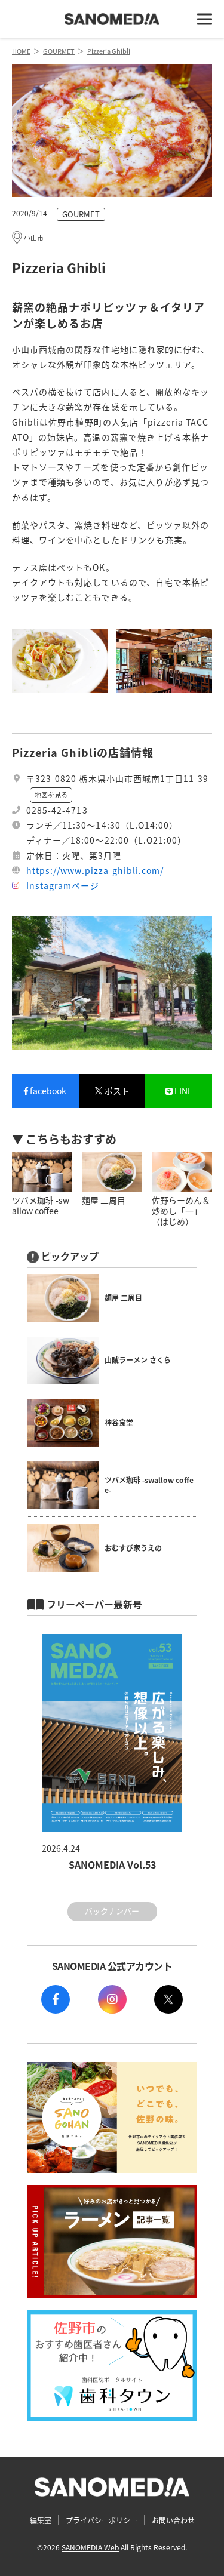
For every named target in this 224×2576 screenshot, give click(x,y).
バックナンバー (112, 1911)
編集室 (41, 2520)
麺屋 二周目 (123, 1298)
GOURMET (81, 214)
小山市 (34, 238)
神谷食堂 (119, 1422)
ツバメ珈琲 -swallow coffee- (149, 1485)
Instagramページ (63, 885)
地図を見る (51, 795)
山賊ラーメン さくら (138, 1360)
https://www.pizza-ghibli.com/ (95, 870)
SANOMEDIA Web (90, 2547)
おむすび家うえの (133, 1548)
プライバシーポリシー (102, 2520)
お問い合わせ (173, 2520)
